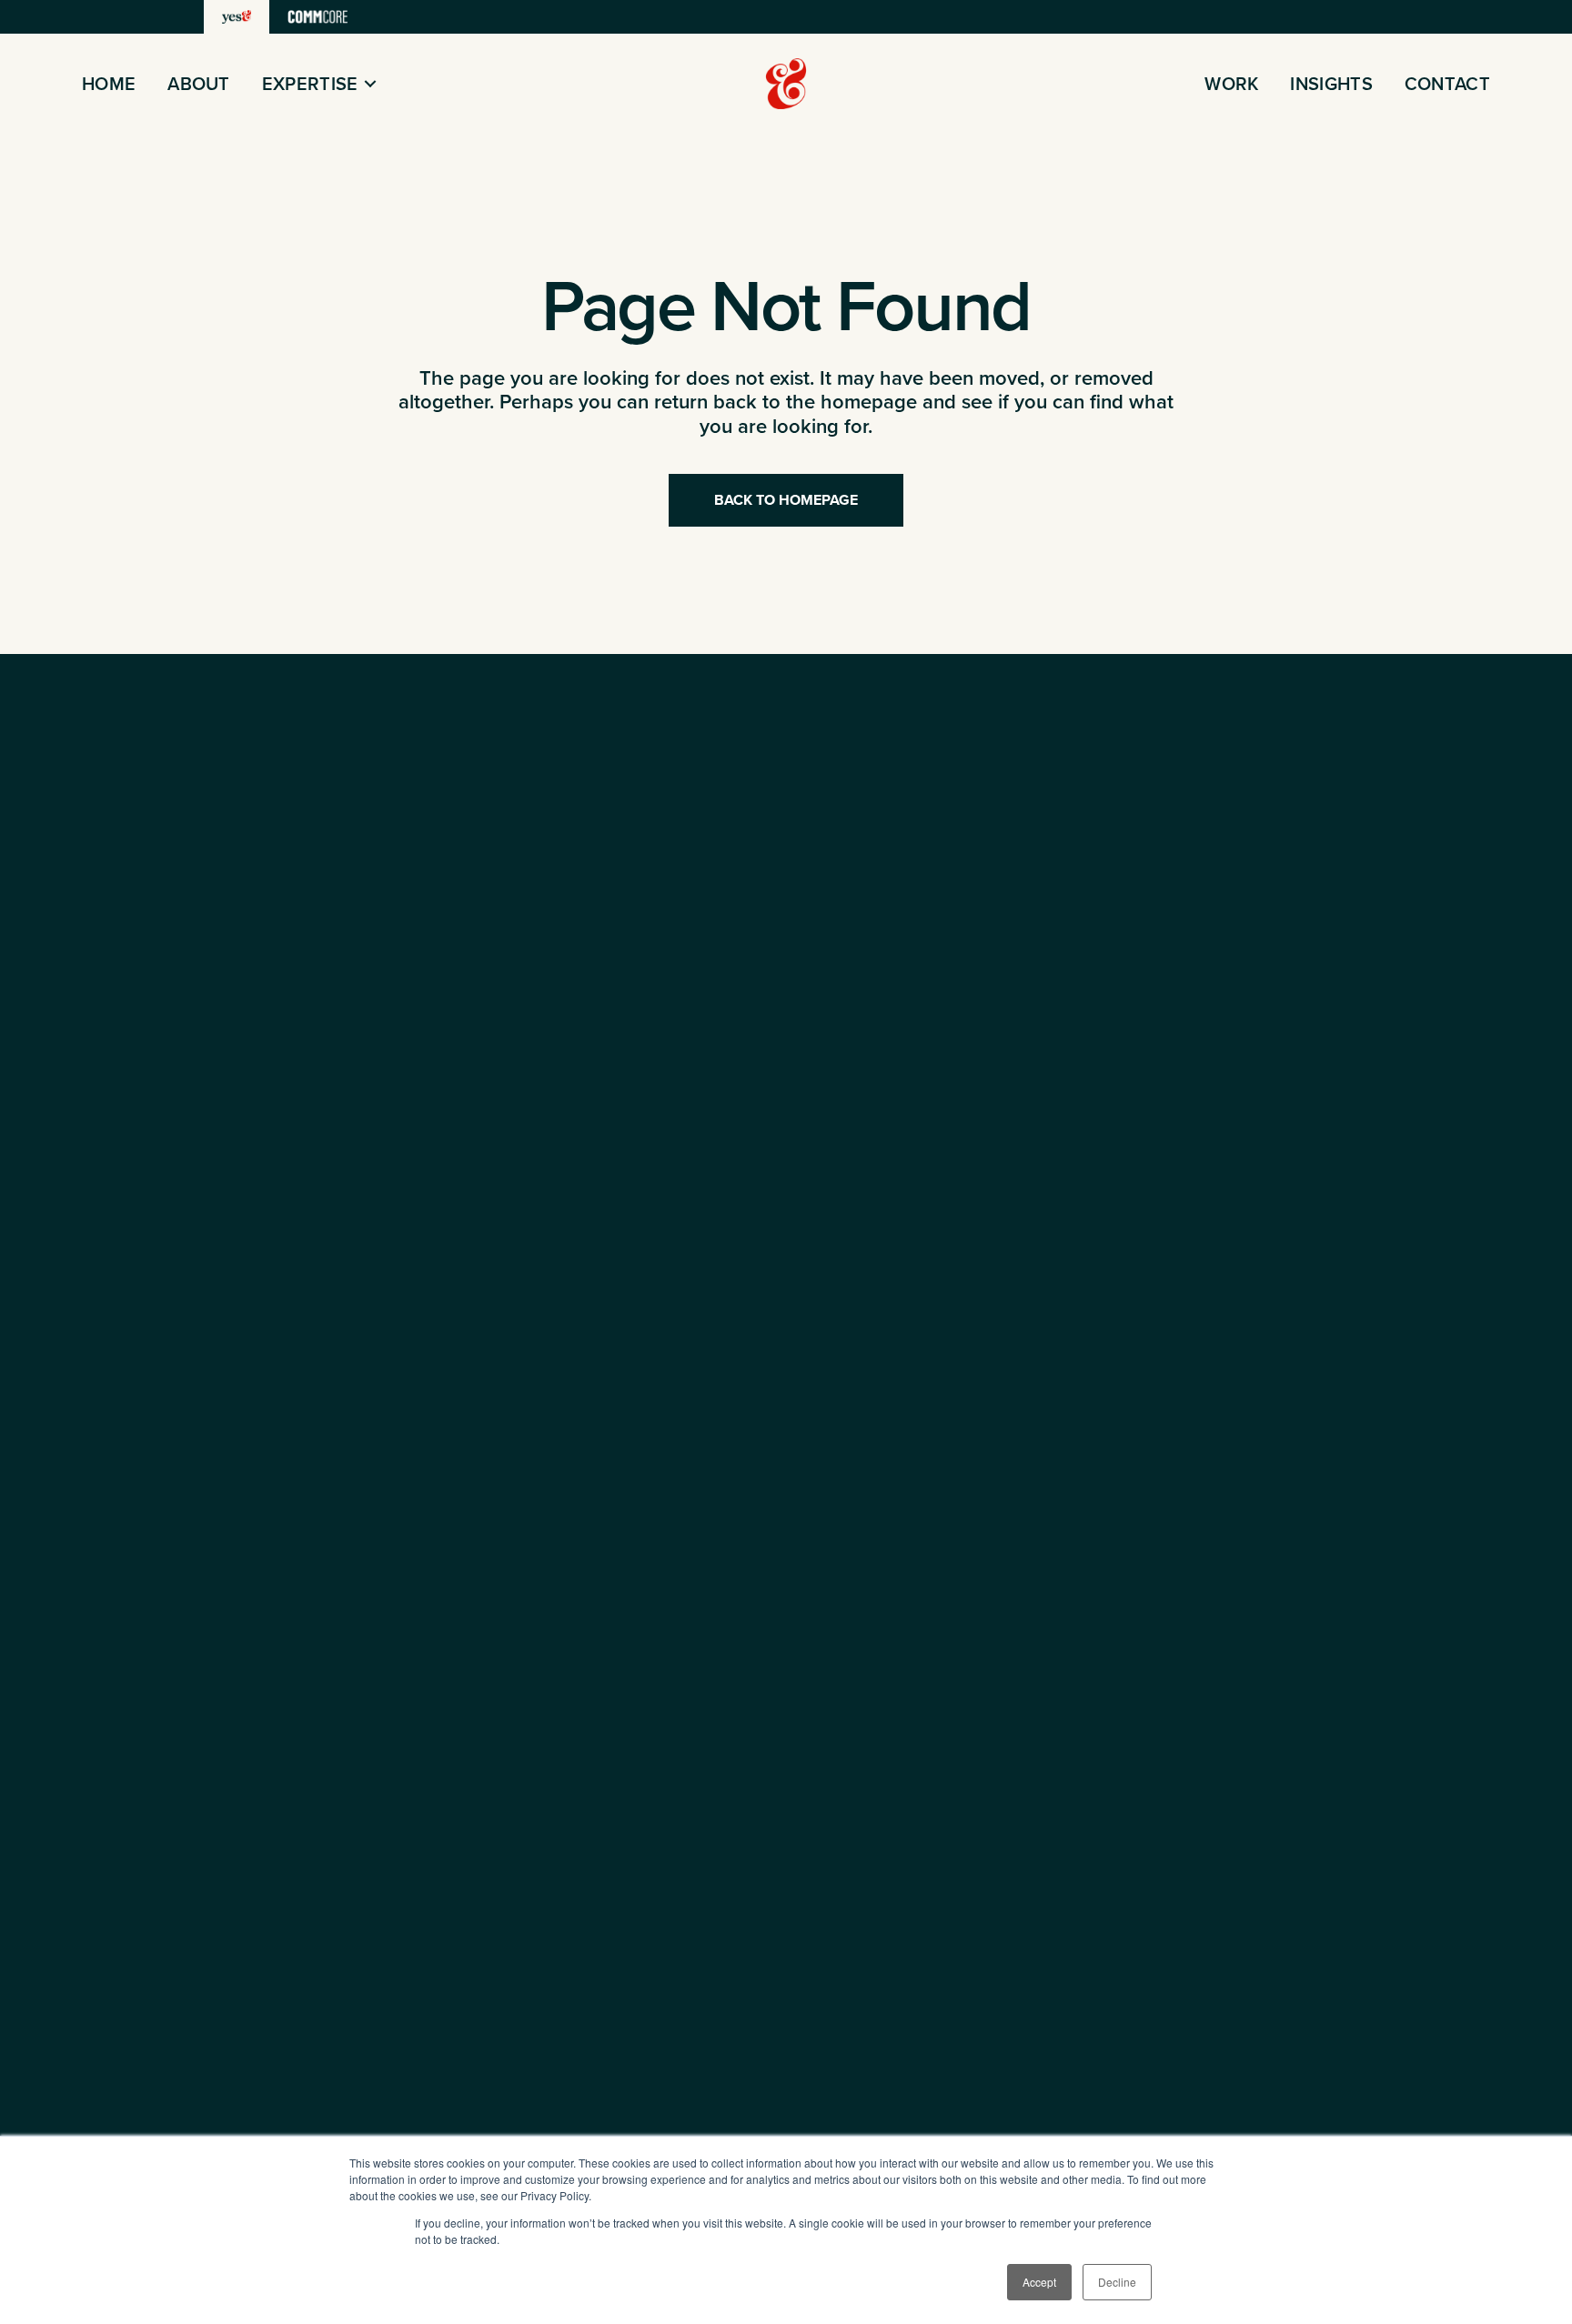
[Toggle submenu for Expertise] (370, 84)
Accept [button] (1039, 2282)
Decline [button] (1117, 2282)
